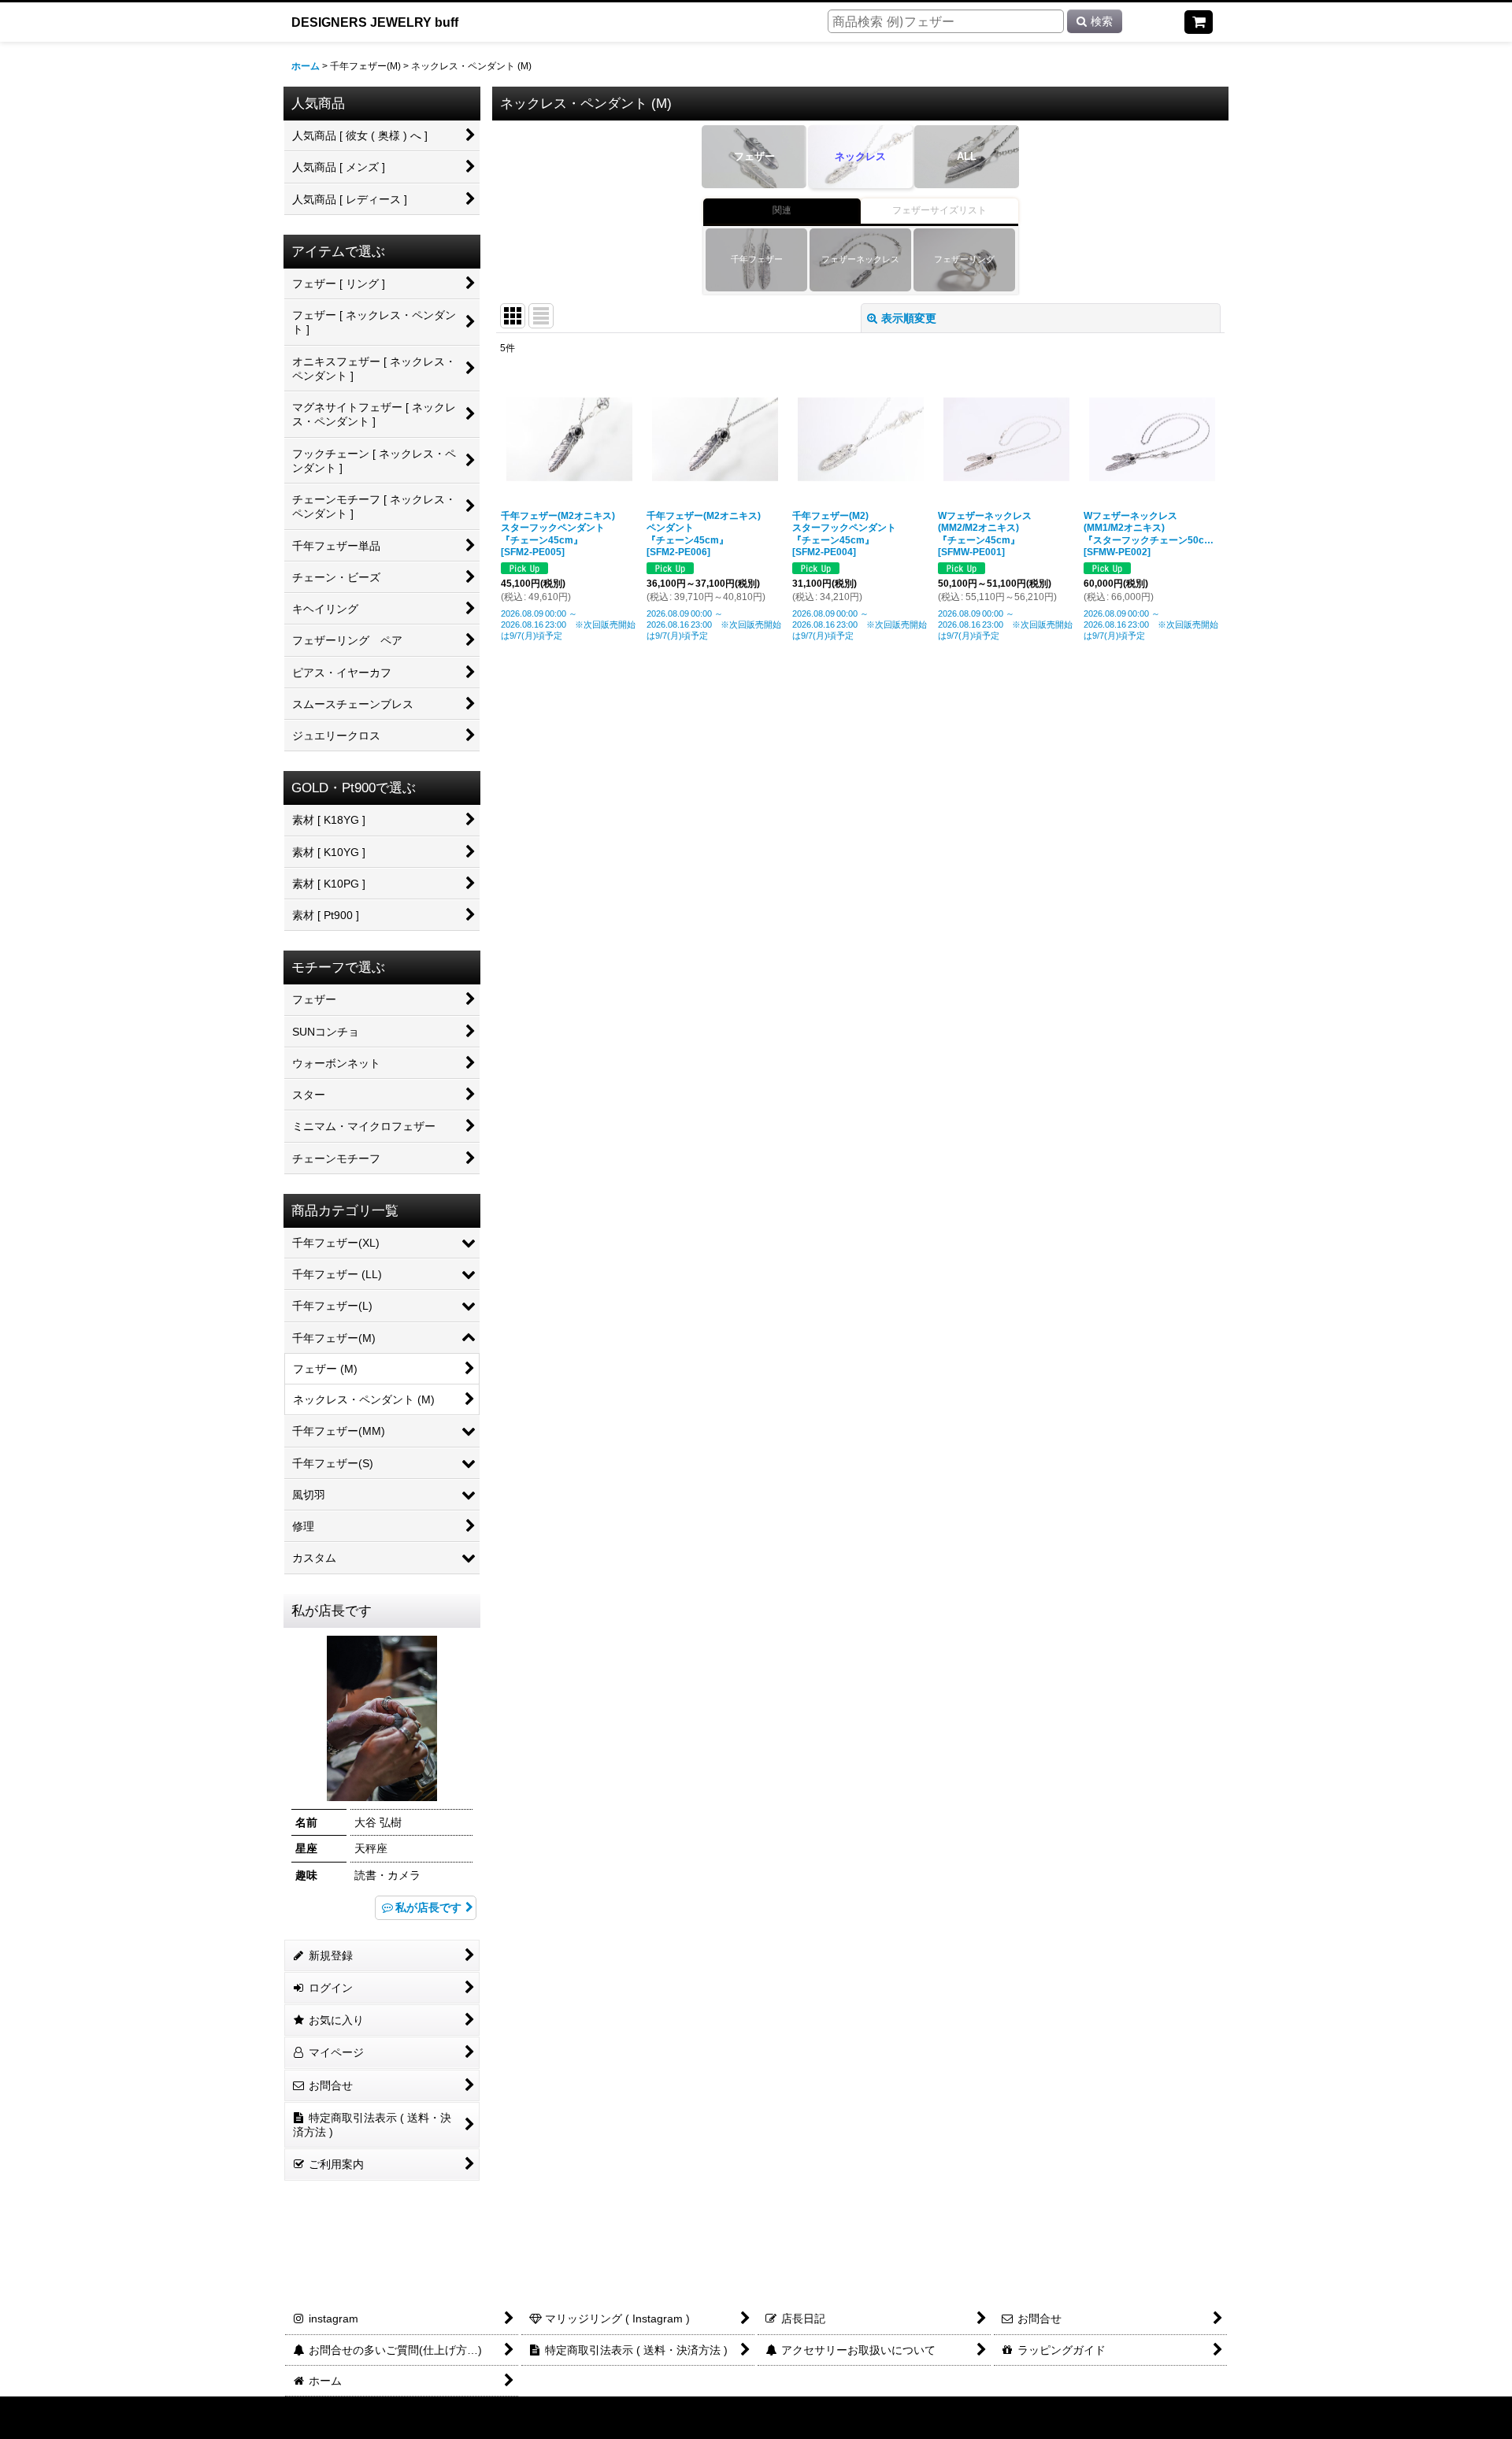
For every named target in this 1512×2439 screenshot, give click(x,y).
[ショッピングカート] (1199, 22)
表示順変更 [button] (909, 318)
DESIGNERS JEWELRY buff (375, 22)
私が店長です (428, 1907)
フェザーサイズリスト (939, 210)
